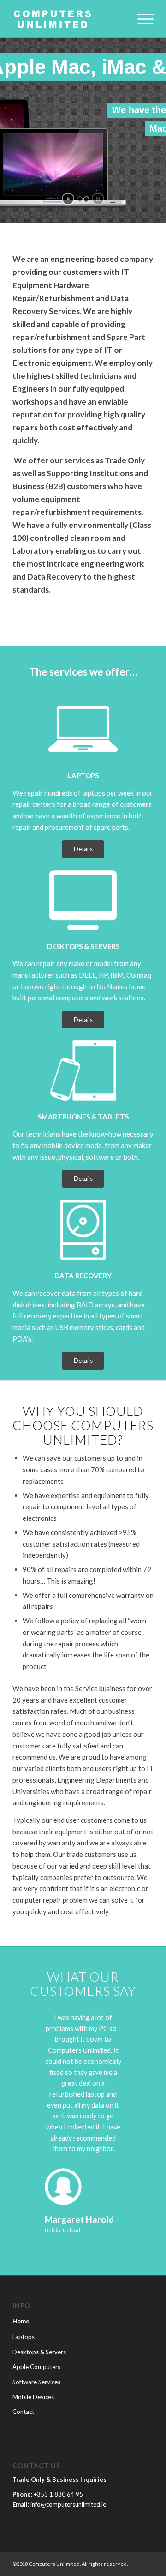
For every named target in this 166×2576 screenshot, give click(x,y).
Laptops (24, 2337)
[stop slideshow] (98, 199)
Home (21, 2321)
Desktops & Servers (39, 2352)
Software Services (36, 2382)
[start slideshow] (68, 199)
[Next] (133, 2026)
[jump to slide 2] (86, 200)
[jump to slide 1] (80, 200)
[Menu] (141, 19)
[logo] (69, 19)
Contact (23, 2412)
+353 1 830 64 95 (58, 2494)
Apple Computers (36, 2367)
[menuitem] (141, 19)
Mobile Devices (33, 2397)
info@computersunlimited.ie (68, 2504)
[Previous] (33, 2026)
